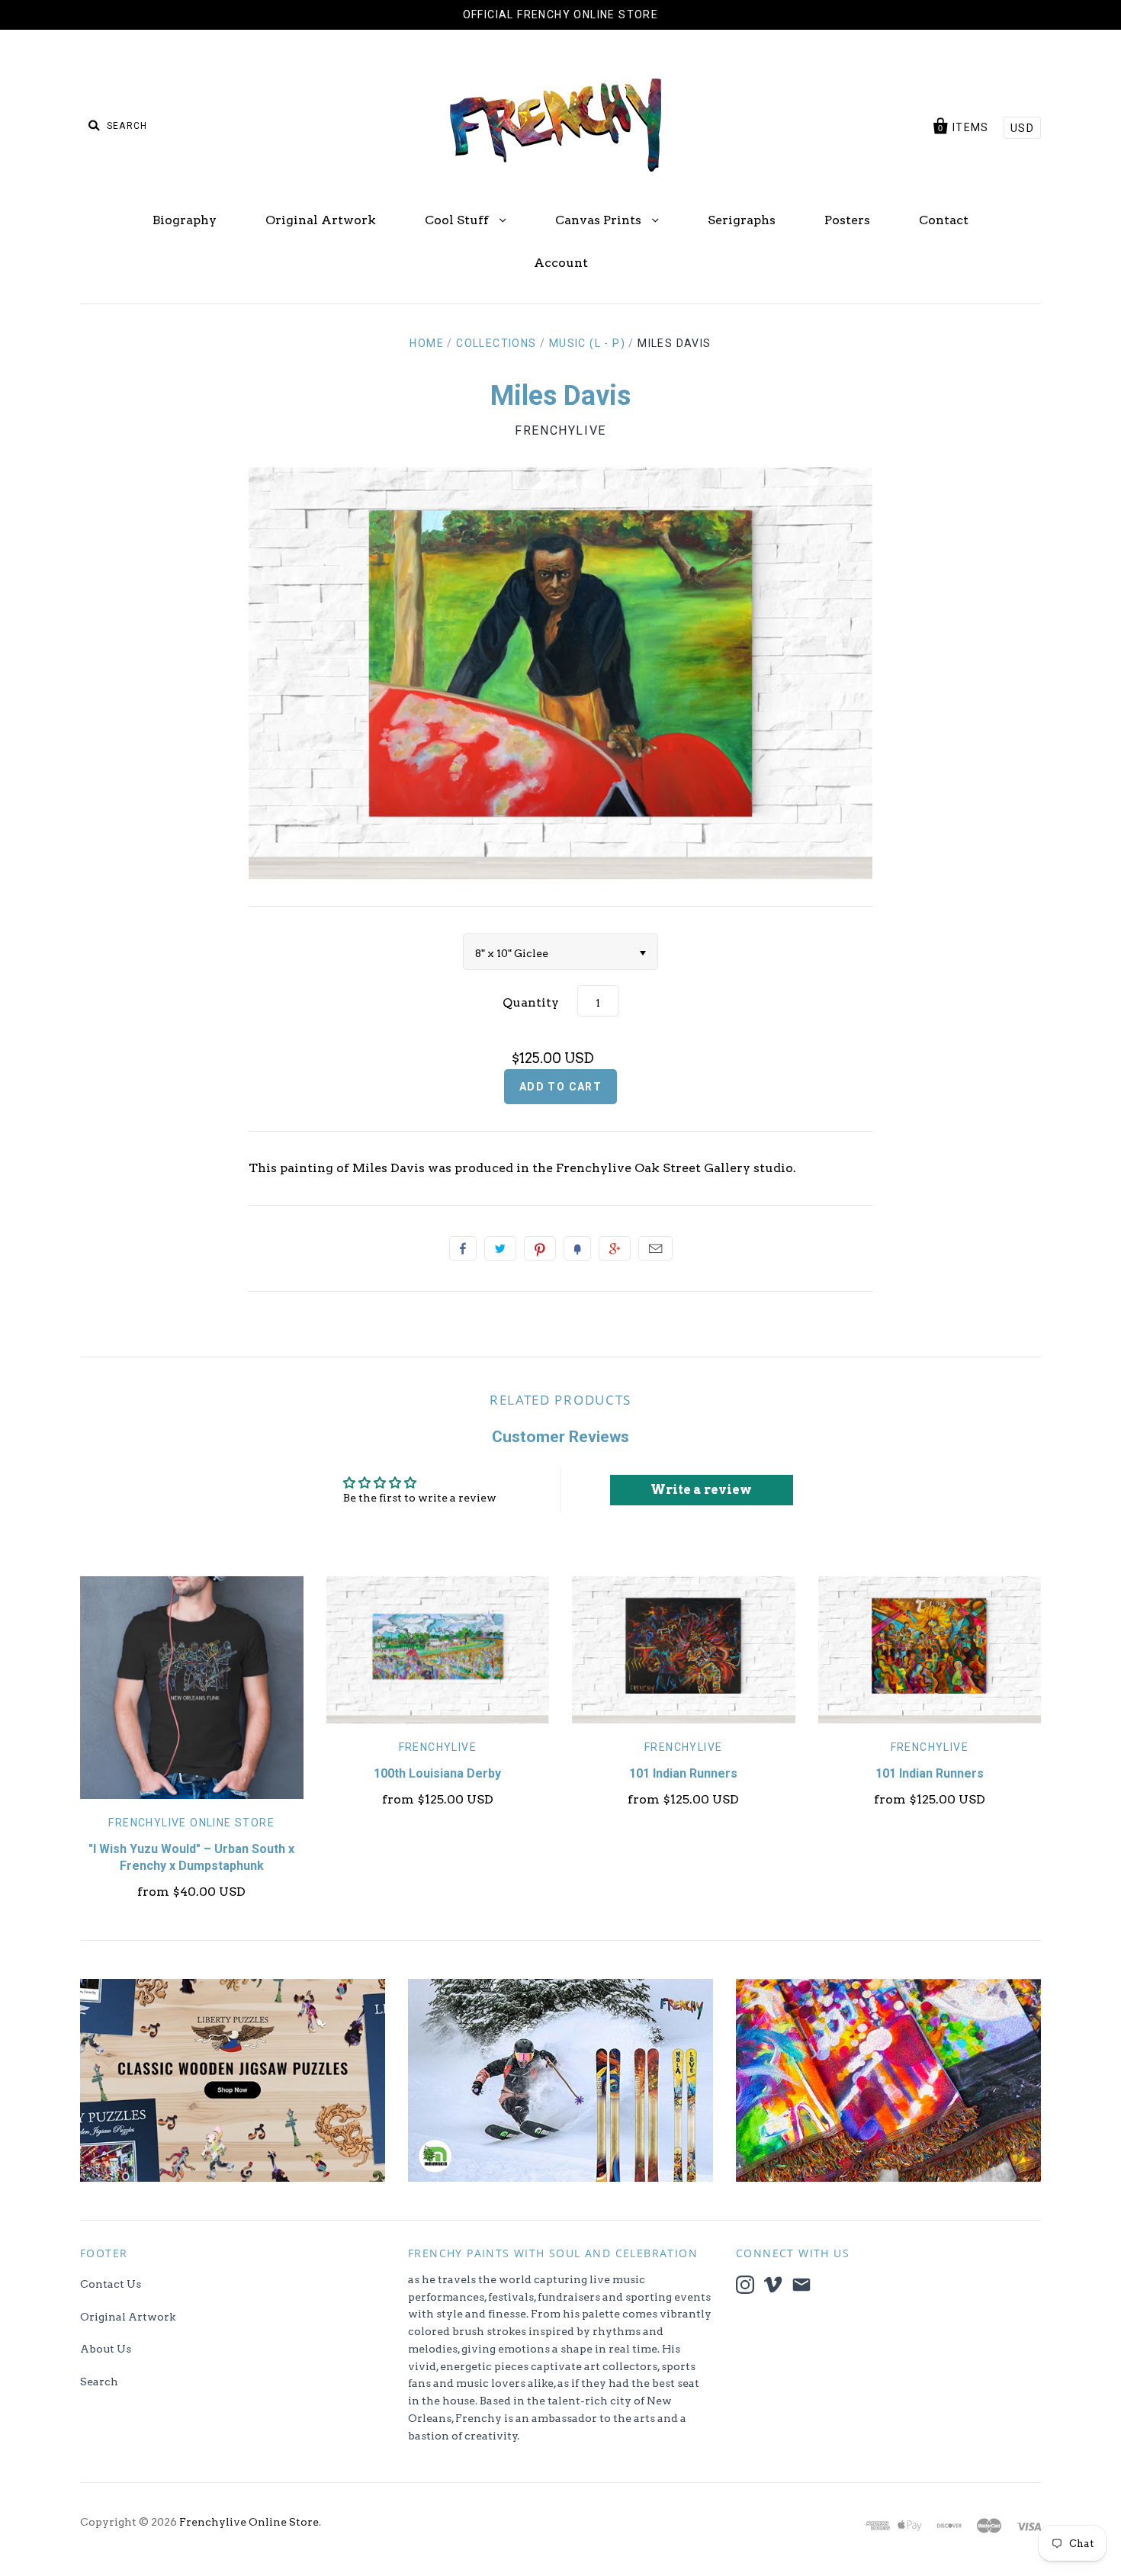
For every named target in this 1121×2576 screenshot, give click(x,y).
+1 (615, 1248)
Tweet (500, 1248)
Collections (496, 343)
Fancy (577, 1248)
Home (427, 343)
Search (99, 2382)
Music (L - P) (587, 343)
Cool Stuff (458, 220)
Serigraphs (742, 220)
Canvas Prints (600, 220)
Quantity (531, 1002)
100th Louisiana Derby (437, 1773)
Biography (185, 220)
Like (463, 1248)
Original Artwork (321, 220)
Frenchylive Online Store (191, 1823)
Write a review (701, 1490)
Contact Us (111, 2284)
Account (561, 263)
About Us (106, 2349)
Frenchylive (560, 430)
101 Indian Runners (683, 1773)
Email (655, 1248)
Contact (944, 220)
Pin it (540, 1248)
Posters (847, 220)
